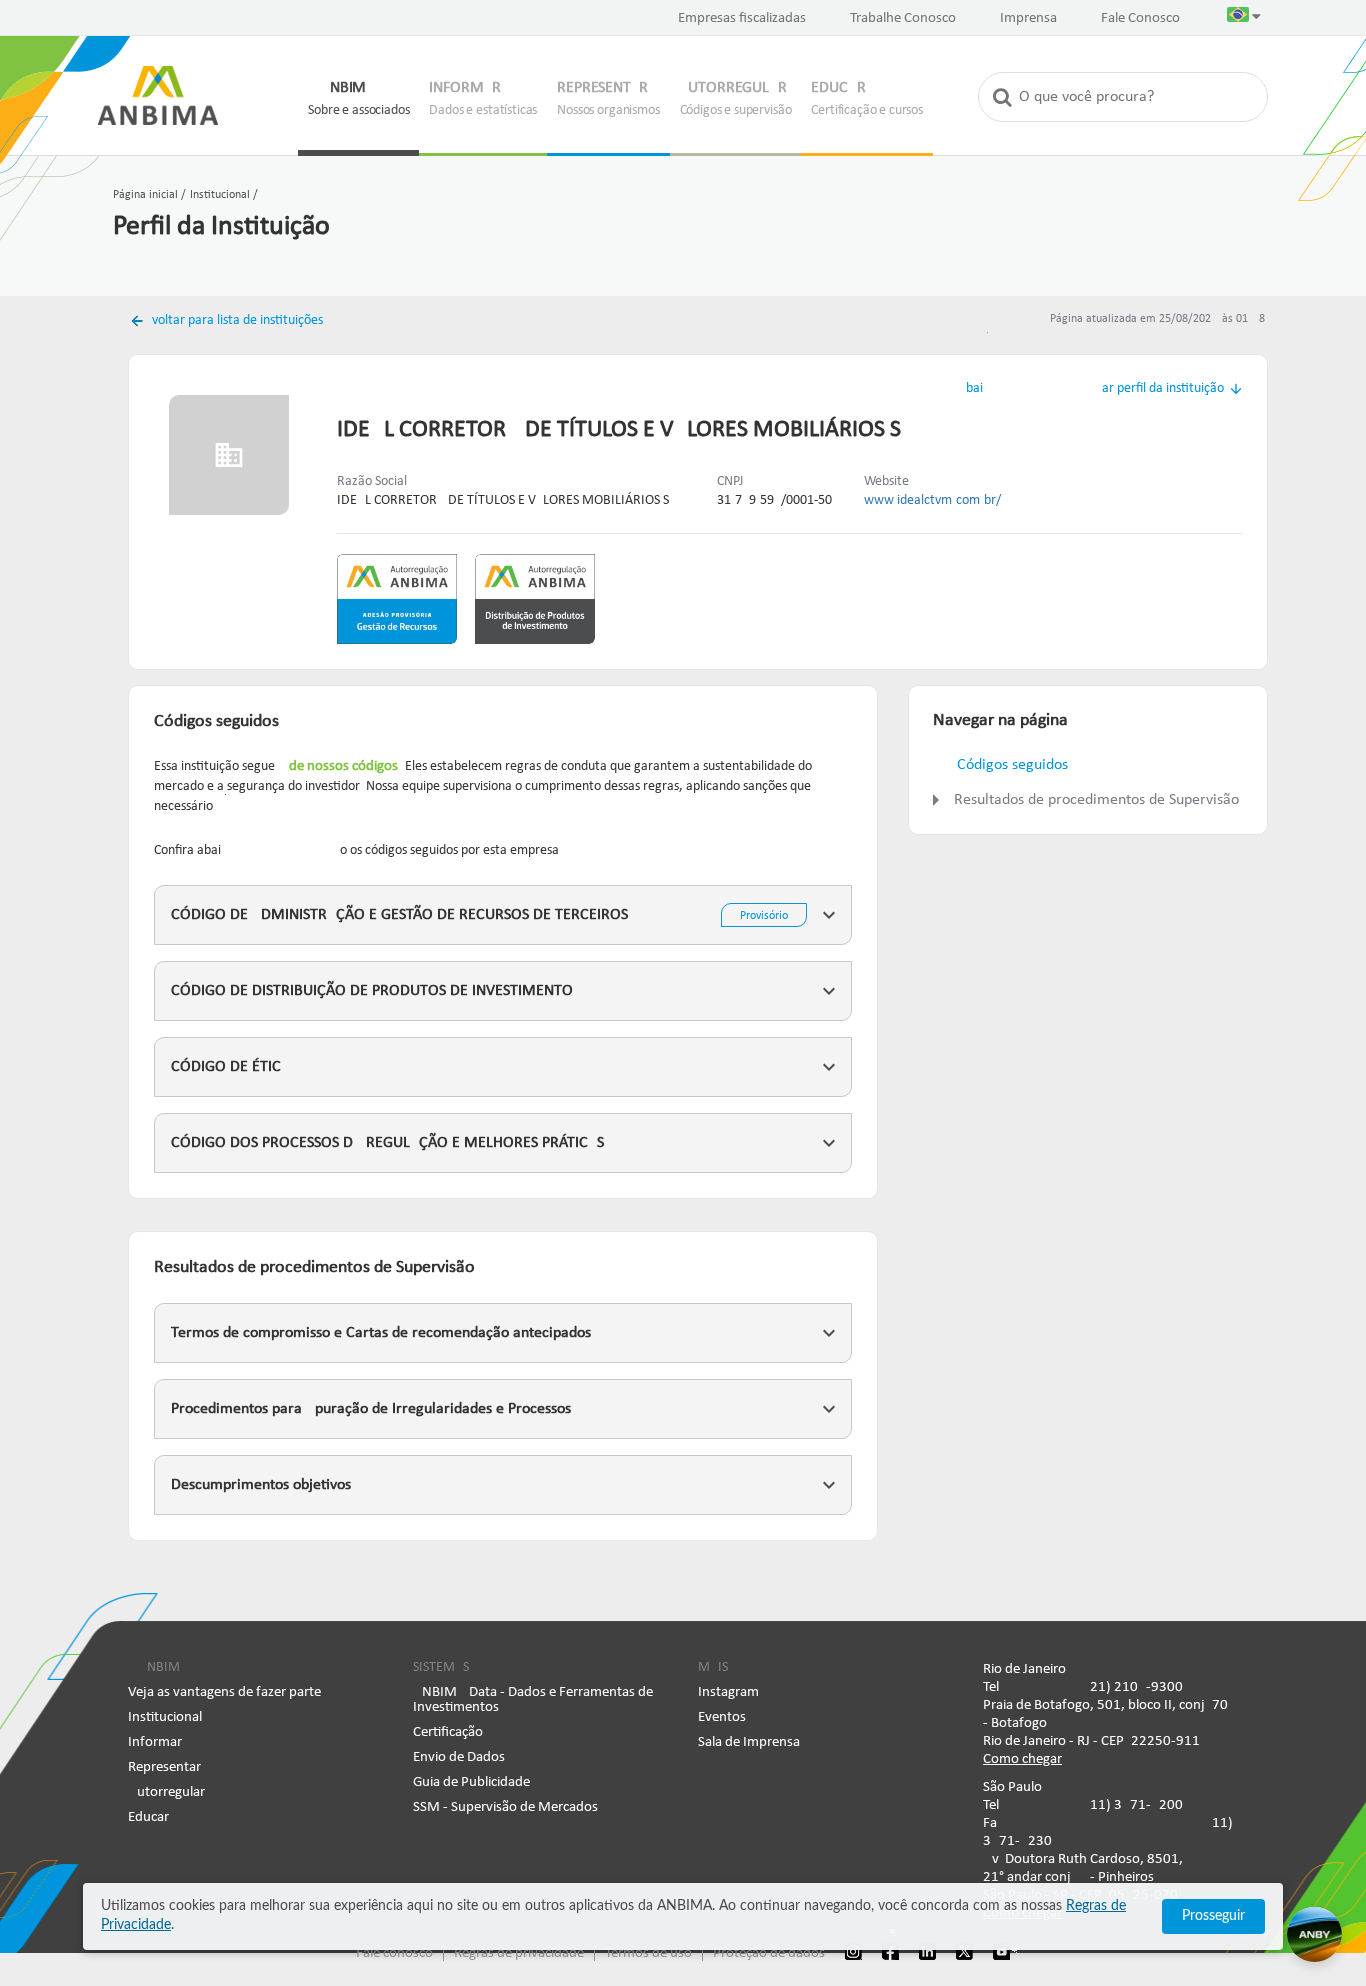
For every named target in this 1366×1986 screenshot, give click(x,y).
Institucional (165, 1717)
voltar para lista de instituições (236, 320)
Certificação (448, 1732)
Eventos (722, 1717)
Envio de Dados (459, 1757)
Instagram (728, 1692)
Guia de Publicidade (471, 1782)
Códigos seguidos (1012, 765)
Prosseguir (1213, 1916)
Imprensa (1028, 18)
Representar (164, 1767)
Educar (148, 1817)
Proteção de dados (769, 1953)
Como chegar (1022, 1759)
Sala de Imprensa (749, 1742)
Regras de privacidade (519, 1953)
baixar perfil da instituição (1095, 388)
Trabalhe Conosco (903, 18)
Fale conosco (394, 1953)
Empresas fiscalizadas (742, 18)
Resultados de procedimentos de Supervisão (1098, 800)
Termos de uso (648, 1953)
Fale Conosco (1140, 18)
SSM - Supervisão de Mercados (505, 1807)
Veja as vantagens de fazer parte (224, 1692)
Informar (155, 1742)
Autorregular (166, 1792)
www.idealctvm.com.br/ (932, 500)
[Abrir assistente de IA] (1314, 1934)
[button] (1244, 19)
